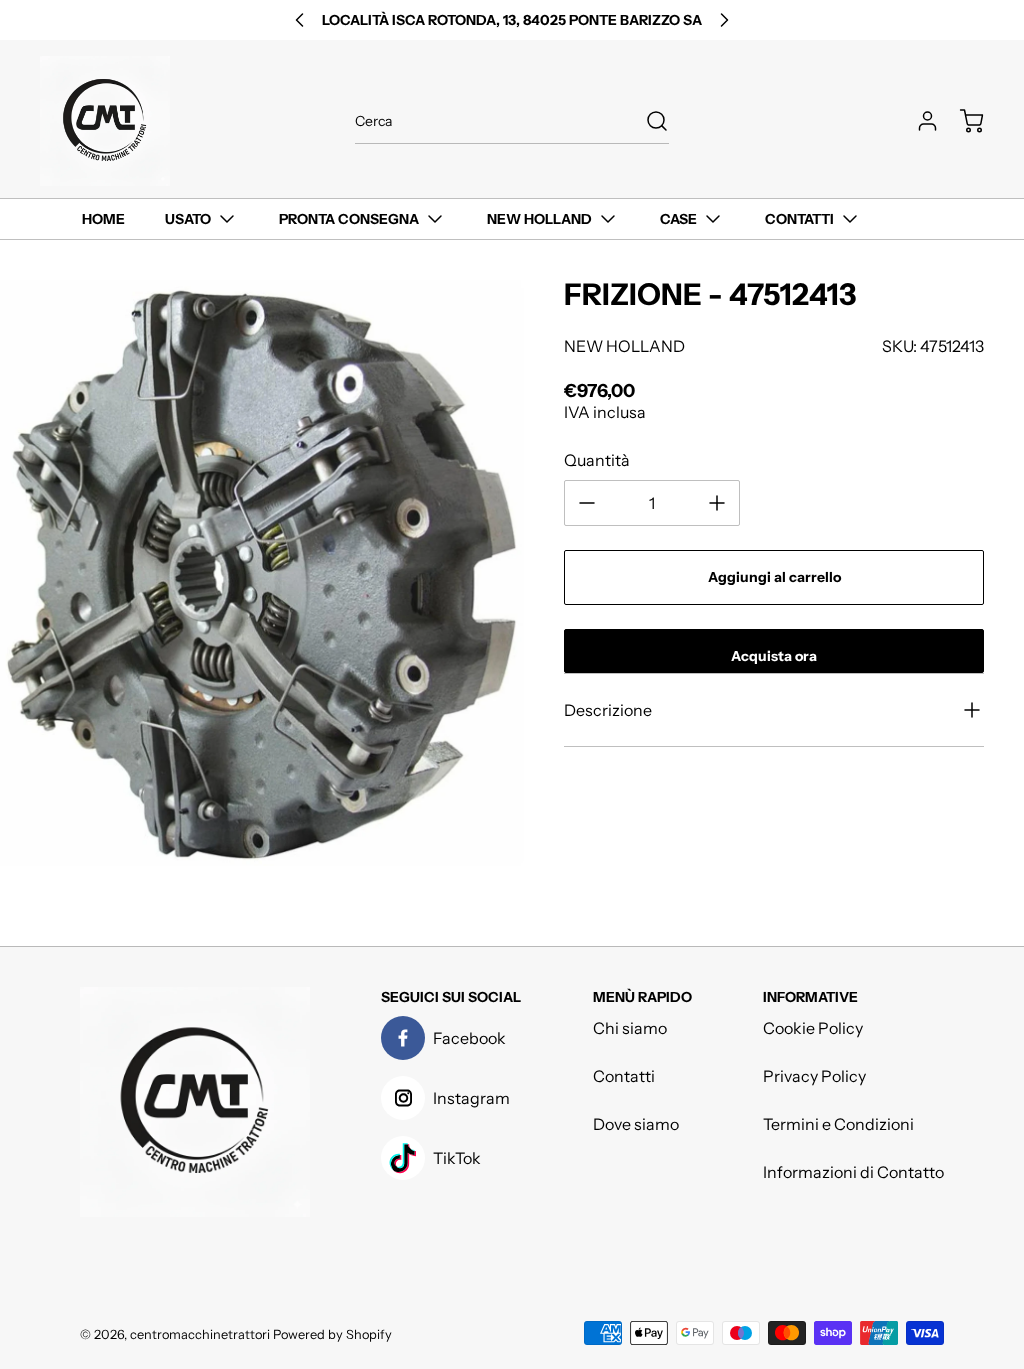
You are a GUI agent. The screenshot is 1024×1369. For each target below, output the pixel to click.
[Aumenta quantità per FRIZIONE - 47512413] (717, 503)
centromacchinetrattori (200, 1334)
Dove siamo (636, 1124)
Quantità (597, 460)
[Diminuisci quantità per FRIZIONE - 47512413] (587, 503)
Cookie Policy (813, 1028)
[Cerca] (647, 121)
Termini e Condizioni (838, 1124)
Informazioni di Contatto (853, 1172)
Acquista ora (774, 656)
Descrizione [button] (608, 710)
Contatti (624, 1076)
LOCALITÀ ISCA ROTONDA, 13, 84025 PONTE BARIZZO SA (512, 20)
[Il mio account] (918, 121)
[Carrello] (962, 121)
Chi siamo (630, 1028)
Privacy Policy (814, 1076)
